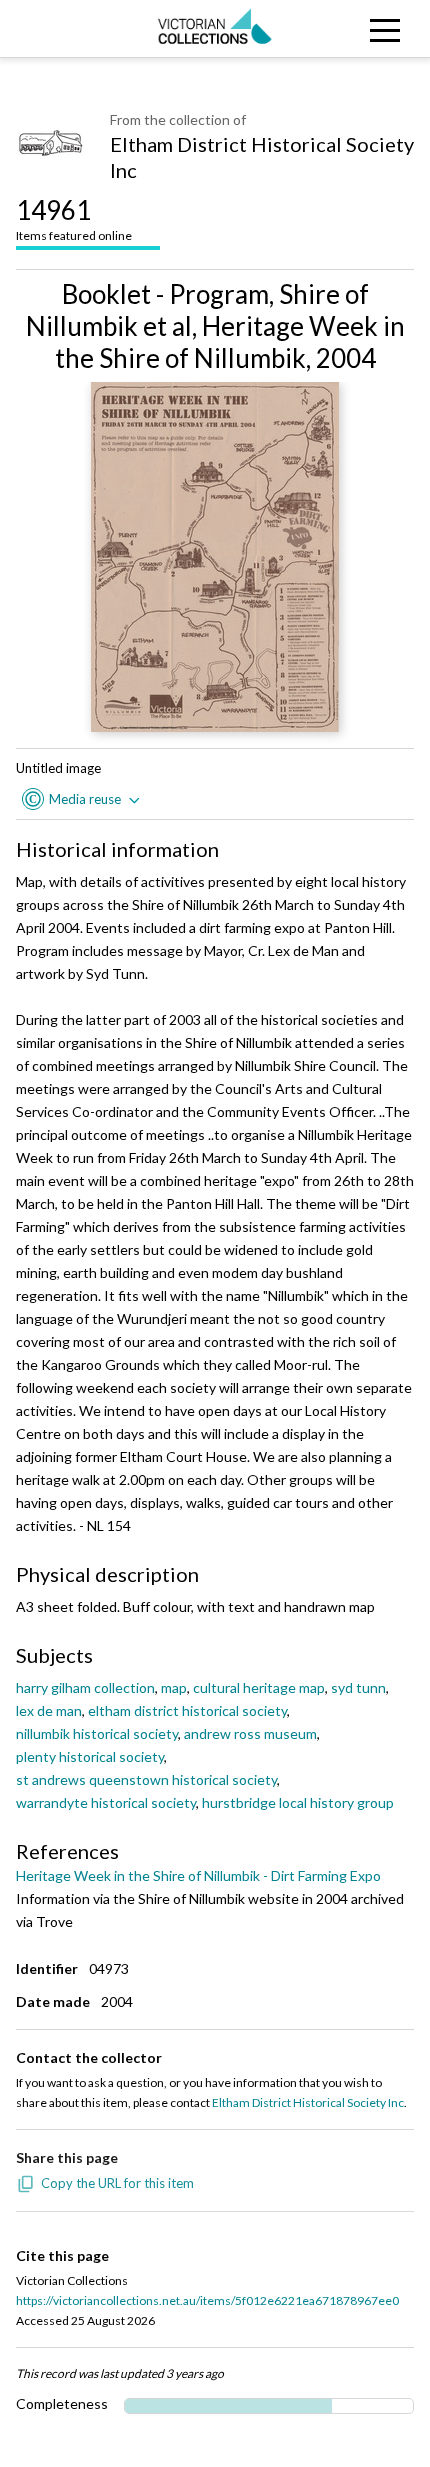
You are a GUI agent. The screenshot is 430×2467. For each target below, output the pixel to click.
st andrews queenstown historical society (146, 1779)
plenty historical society (90, 1756)
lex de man (49, 1710)
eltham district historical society (187, 1710)
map (174, 1687)
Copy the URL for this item (117, 2183)
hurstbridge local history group (298, 1802)
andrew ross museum (250, 1733)
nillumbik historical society (97, 1733)
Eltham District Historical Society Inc (262, 157)
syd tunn (358, 1687)
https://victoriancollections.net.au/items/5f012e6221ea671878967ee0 (207, 2300)
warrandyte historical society (106, 1802)
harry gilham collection (85, 1687)
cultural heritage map (259, 1687)
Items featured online (74, 218)
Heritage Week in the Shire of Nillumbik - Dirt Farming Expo (198, 1875)
